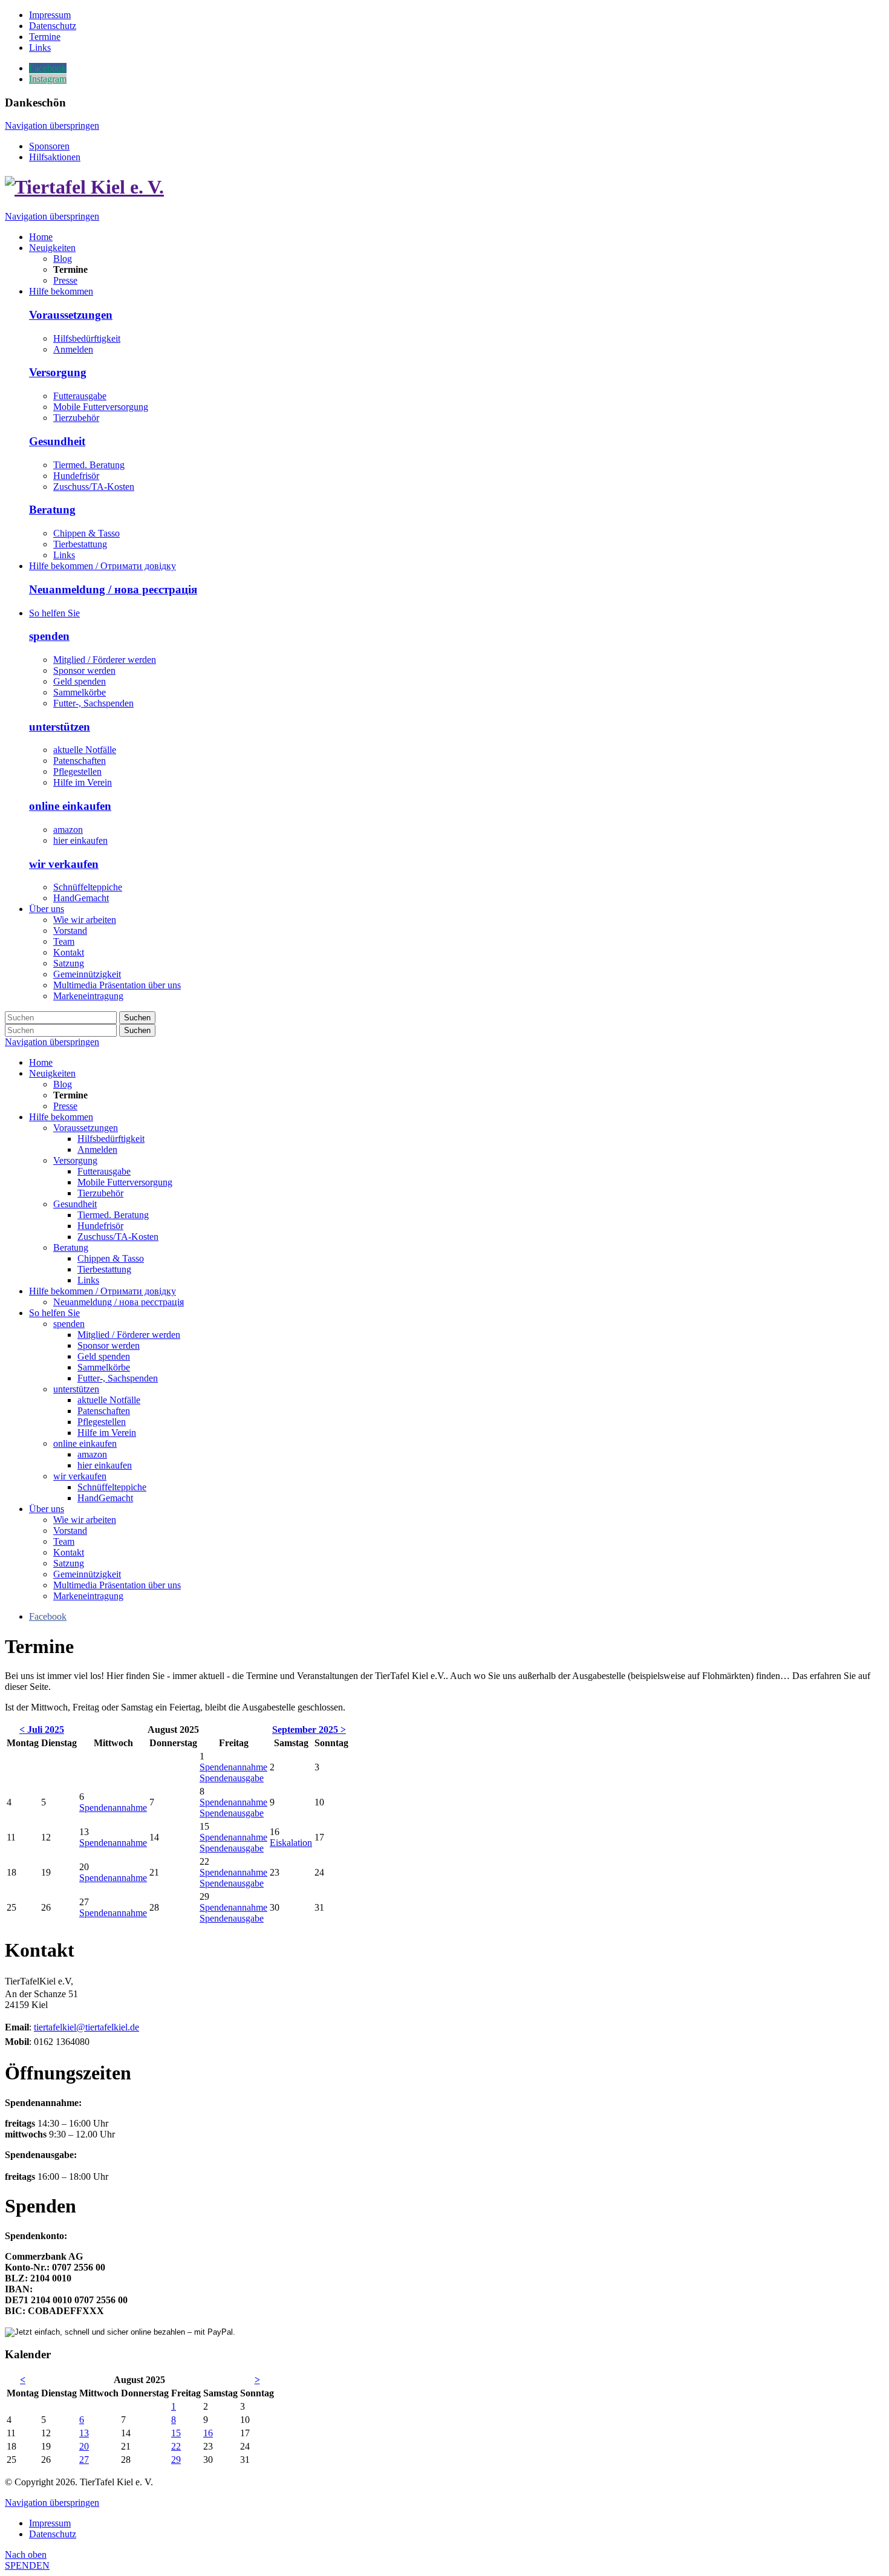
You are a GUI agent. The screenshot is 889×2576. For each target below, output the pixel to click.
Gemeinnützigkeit (87, 1574)
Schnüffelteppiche (88, 887)
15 (176, 2433)
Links (64, 555)
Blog (63, 1084)
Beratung (52, 510)
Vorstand (70, 1531)
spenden (49, 636)
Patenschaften (80, 761)
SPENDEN (27, 2565)
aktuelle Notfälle (85, 750)
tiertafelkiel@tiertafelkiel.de (86, 2027)
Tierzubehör (76, 418)
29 (176, 2460)
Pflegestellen (77, 771)
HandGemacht (81, 898)
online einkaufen (70, 806)
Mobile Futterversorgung (101, 407)
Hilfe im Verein (83, 782)
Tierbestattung (80, 544)
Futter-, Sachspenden (93, 703)
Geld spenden (80, 681)
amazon (68, 830)
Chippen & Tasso (86, 533)
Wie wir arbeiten (85, 1520)
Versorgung (58, 372)
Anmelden (73, 349)
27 (84, 2460)
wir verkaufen (64, 864)
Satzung (69, 1563)
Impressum (50, 2523)
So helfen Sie (54, 1313)
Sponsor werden (84, 670)
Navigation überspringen (52, 126)
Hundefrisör (76, 476)
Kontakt (69, 1552)
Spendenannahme (233, 1767)
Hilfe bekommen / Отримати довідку (103, 1291)
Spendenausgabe (232, 1778)
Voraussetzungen (71, 315)
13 (84, 2433)
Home (41, 1062)
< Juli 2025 (42, 1730)
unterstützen (60, 727)
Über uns (47, 1509)
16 (208, 2433)
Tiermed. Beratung (89, 465)
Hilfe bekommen (61, 1117)
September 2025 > (309, 1730)
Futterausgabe (80, 396)
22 (176, 2446)
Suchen (137, 1018)
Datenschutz (53, 2534)
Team (64, 1541)
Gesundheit (57, 441)
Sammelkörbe (80, 692)
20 (84, 2446)
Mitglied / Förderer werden (105, 660)
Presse (65, 1106)
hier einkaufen (80, 840)
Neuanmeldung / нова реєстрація (113, 589)
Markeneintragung (88, 1596)
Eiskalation (291, 1843)
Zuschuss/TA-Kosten (94, 487)
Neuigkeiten (52, 1073)
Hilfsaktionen (55, 157)
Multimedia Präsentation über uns (117, 1585)
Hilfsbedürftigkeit (87, 338)
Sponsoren (49, 146)
